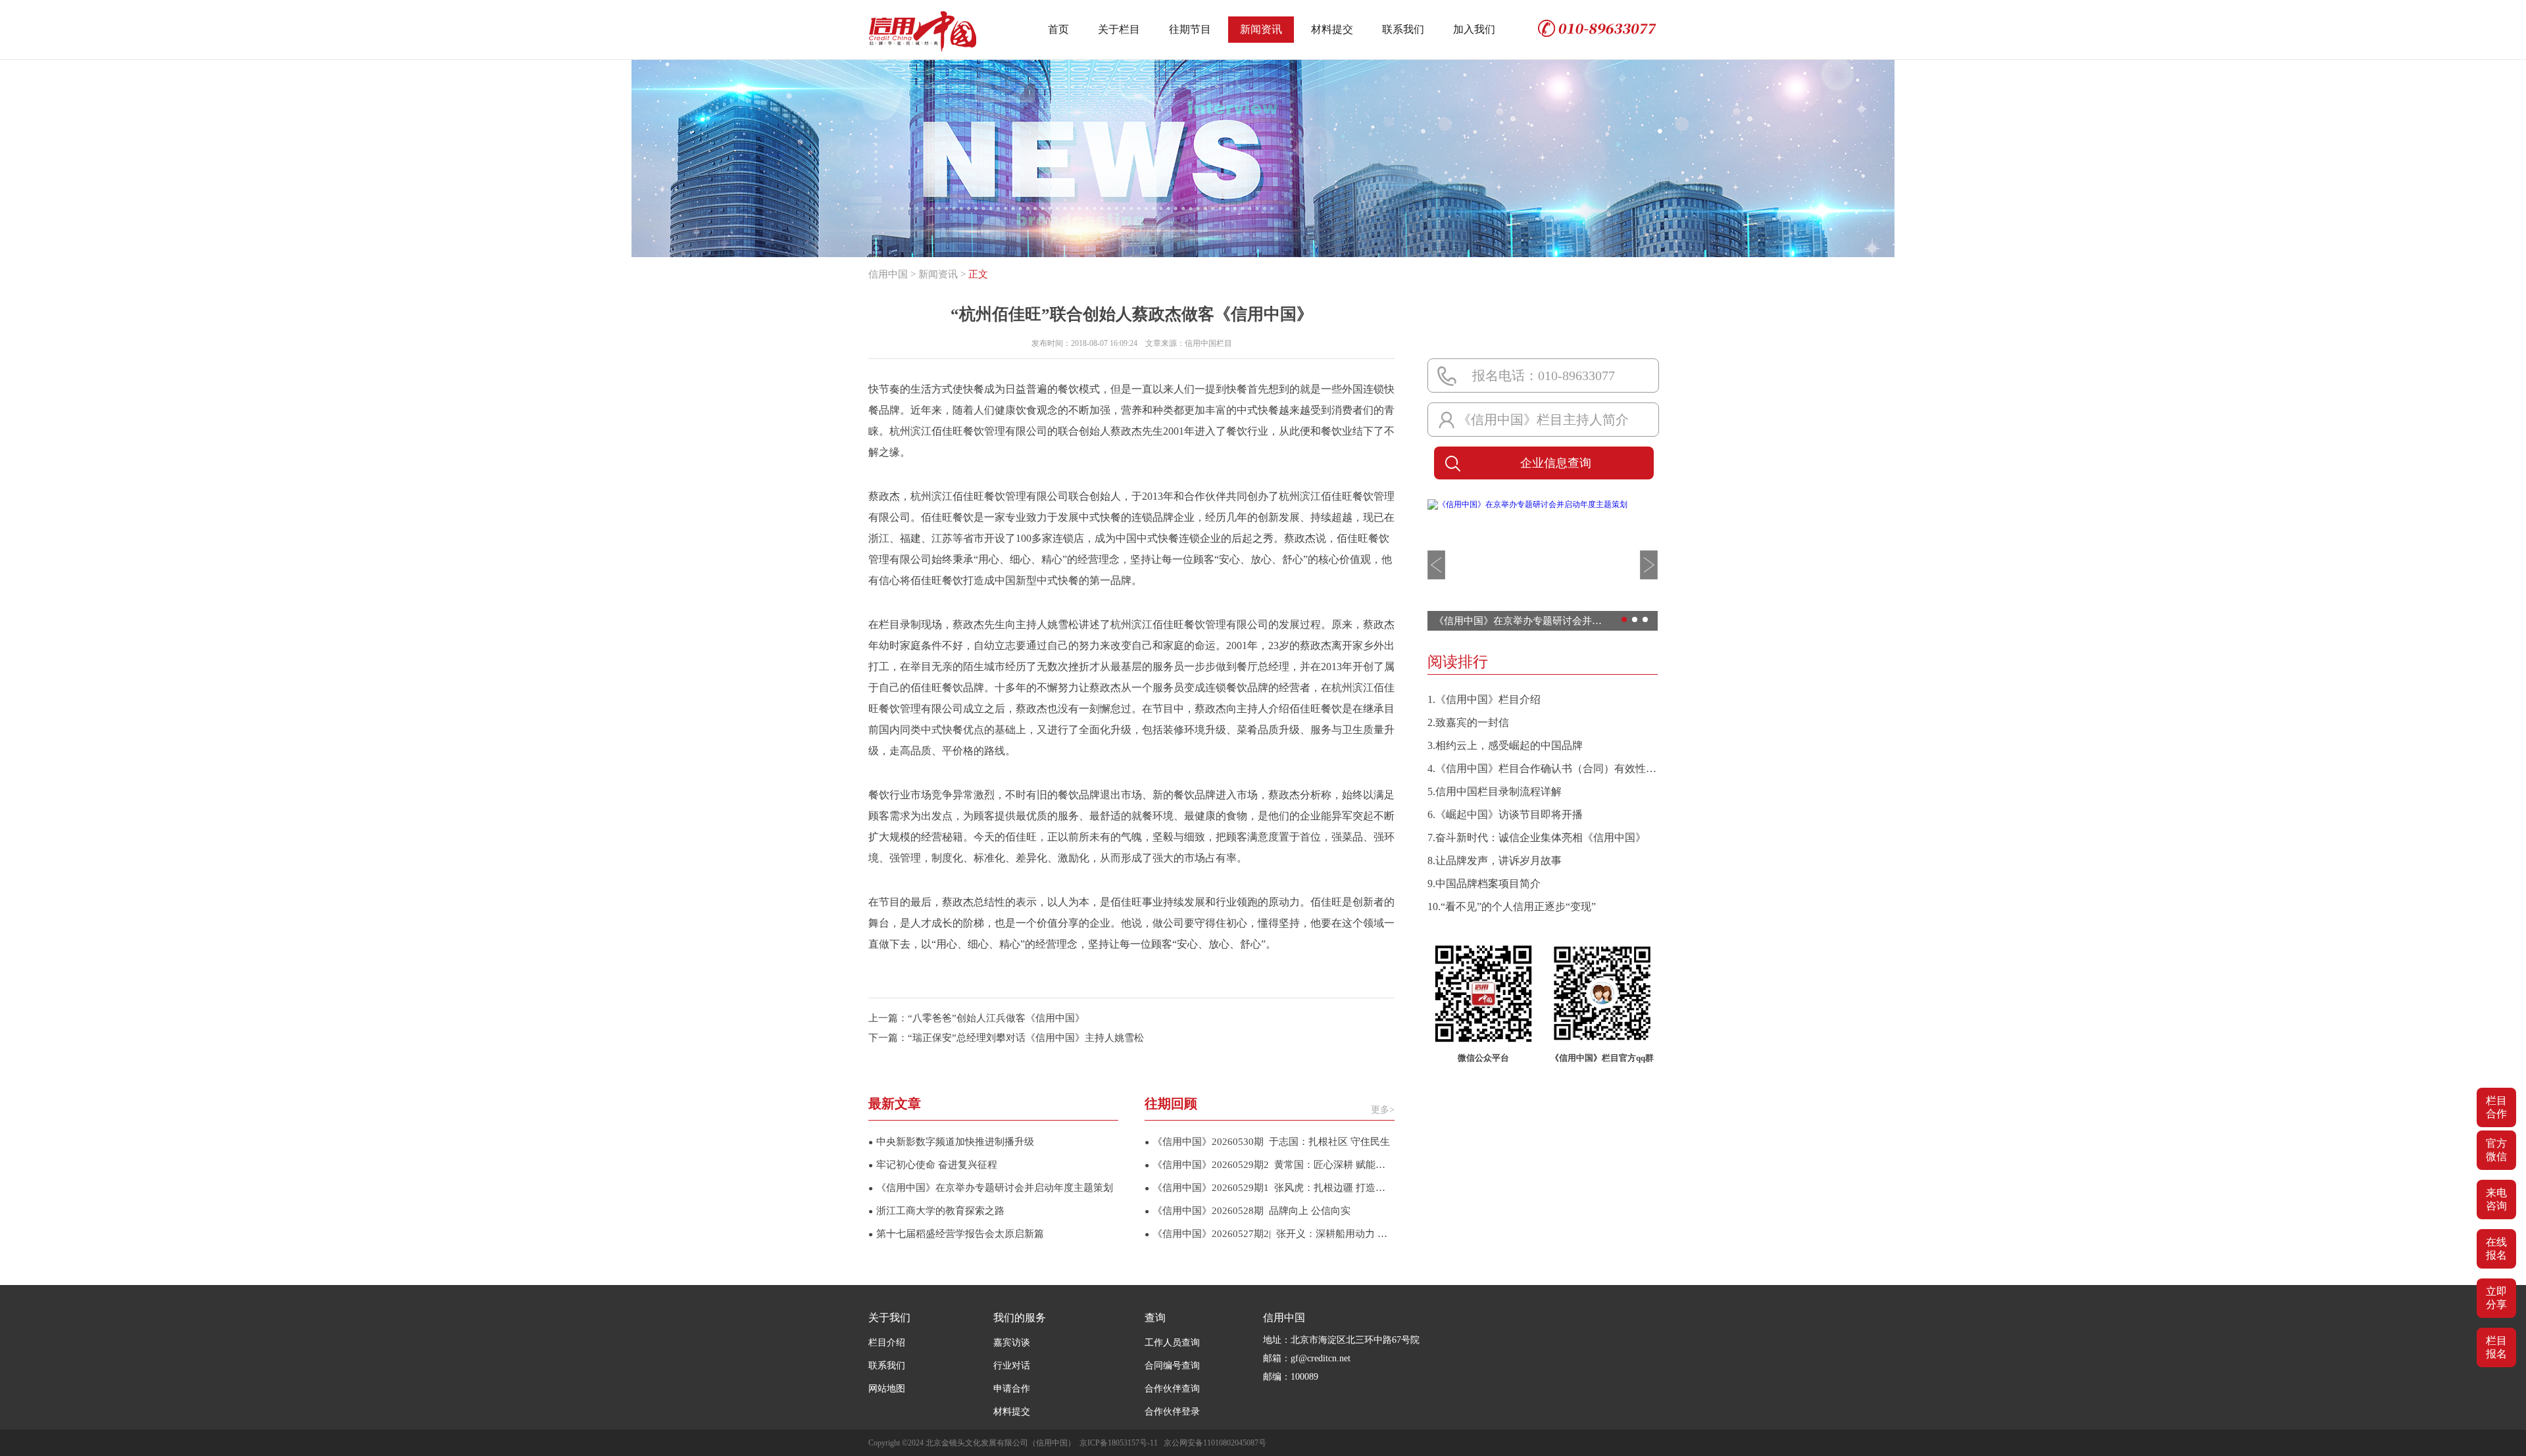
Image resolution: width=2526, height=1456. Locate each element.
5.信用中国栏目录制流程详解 (1495, 791)
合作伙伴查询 (1172, 1389)
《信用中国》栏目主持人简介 (1543, 420)
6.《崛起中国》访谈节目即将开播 (1505, 814)
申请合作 (1012, 1389)
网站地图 (887, 1389)
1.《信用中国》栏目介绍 (1484, 699)
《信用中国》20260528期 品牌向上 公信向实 (1248, 1211)
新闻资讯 (1261, 29)
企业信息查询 (1556, 463)
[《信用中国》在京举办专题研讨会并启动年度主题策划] (1527, 504)
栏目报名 (2496, 1347)
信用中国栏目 (1208, 343)
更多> (1383, 1110)
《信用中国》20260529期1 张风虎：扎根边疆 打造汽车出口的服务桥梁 (1270, 1188)
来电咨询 (2496, 1199)
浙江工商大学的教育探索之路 (936, 1211)
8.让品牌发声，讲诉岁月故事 (1495, 861)
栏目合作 (2496, 1107)
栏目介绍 (887, 1343)
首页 (1058, 29)
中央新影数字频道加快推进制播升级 (951, 1142)
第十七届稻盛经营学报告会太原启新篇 (956, 1234)
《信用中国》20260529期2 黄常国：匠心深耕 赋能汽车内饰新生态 (1270, 1165)
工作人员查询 (1172, 1343)
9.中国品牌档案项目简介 (1484, 884)
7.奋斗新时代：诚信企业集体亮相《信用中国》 (1537, 837)
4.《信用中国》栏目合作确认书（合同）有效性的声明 (1543, 768)
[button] (1436, 565)
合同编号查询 (1172, 1366)
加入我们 (1474, 29)
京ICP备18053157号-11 (1119, 1443)
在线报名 (2496, 1249)
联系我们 (1403, 29)
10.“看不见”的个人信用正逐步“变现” (1512, 907)
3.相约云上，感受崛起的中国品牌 (1505, 745)
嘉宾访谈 (1012, 1343)
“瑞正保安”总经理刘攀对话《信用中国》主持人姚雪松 (1026, 1038)
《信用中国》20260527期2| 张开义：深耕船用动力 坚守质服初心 (1270, 1234)
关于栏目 (1119, 29)
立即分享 (2496, 1298)
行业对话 (1012, 1366)
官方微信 (2496, 1150)
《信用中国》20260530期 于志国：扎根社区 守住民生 (1267, 1142)
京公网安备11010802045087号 (1215, 1443)
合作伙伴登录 (1172, 1412)
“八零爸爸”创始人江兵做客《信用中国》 (996, 1018)
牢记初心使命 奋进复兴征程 (933, 1165)
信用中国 (888, 274)
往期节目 (1190, 29)
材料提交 (1332, 29)
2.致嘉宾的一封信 (1468, 722)
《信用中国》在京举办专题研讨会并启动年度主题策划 (991, 1188)
